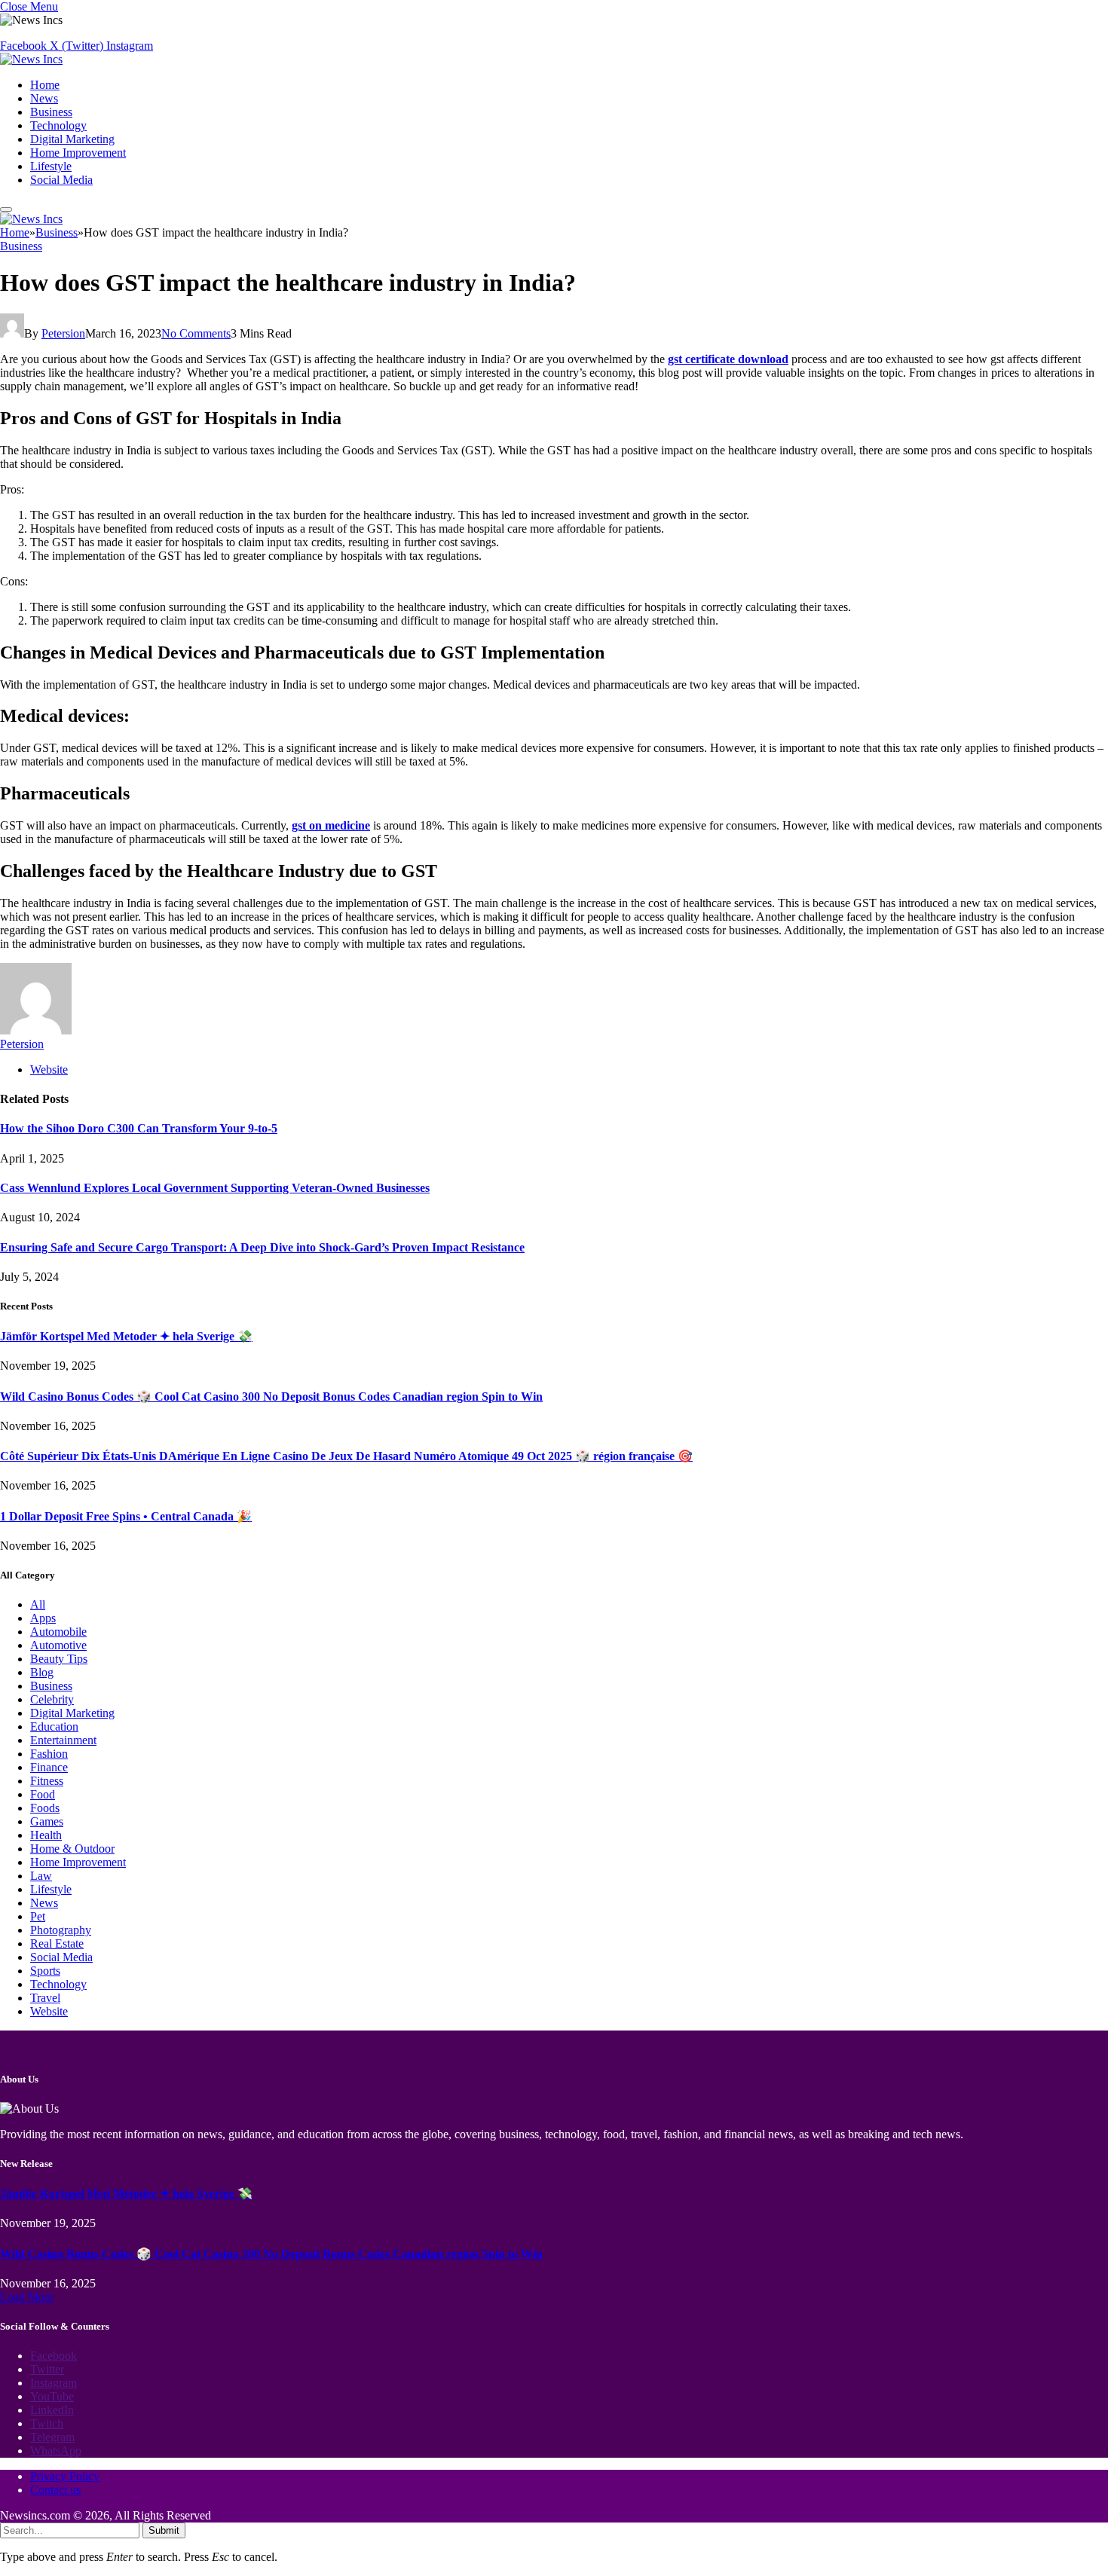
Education (54, 1727)
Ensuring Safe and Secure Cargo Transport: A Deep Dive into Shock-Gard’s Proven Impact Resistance (262, 1247)
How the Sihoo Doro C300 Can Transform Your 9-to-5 (139, 1128)
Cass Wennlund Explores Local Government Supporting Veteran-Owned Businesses (215, 1188)
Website (49, 2011)
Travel (45, 1998)
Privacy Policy (65, 2476)
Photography (61, 1930)
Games (47, 1821)
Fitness (47, 1781)
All (38, 1604)
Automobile (58, 1632)
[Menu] (6, 209)
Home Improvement (78, 153)
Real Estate (57, 1943)
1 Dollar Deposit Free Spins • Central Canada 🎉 (126, 1516)
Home (45, 85)
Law (41, 1876)
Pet (38, 1916)
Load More (27, 2297)
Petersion (63, 333)
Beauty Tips (59, 1659)
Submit (164, 2530)
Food (43, 1794)
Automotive (58, 1645)
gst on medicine (331, 825)
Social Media (61, 180)
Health (46, 1835)
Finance (49, 1767)
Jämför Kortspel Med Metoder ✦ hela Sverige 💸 (126, 1336)
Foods (45, 1808)
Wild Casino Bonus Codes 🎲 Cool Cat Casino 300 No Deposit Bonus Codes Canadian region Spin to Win (271, 1396)
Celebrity (52, 1699)
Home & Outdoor (72, 1849)
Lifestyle (51, 166)
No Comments (196, 333)
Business (51, 112)
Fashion (49, 1754)
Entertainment (63, 1740)
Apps (43, 1618)
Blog (42, 1672)
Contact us (55, 2490)
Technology (58, 125)
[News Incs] (31, 59)
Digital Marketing (72, 139)
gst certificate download (728, 359)
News (44, 98)
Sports (45, 1971)
